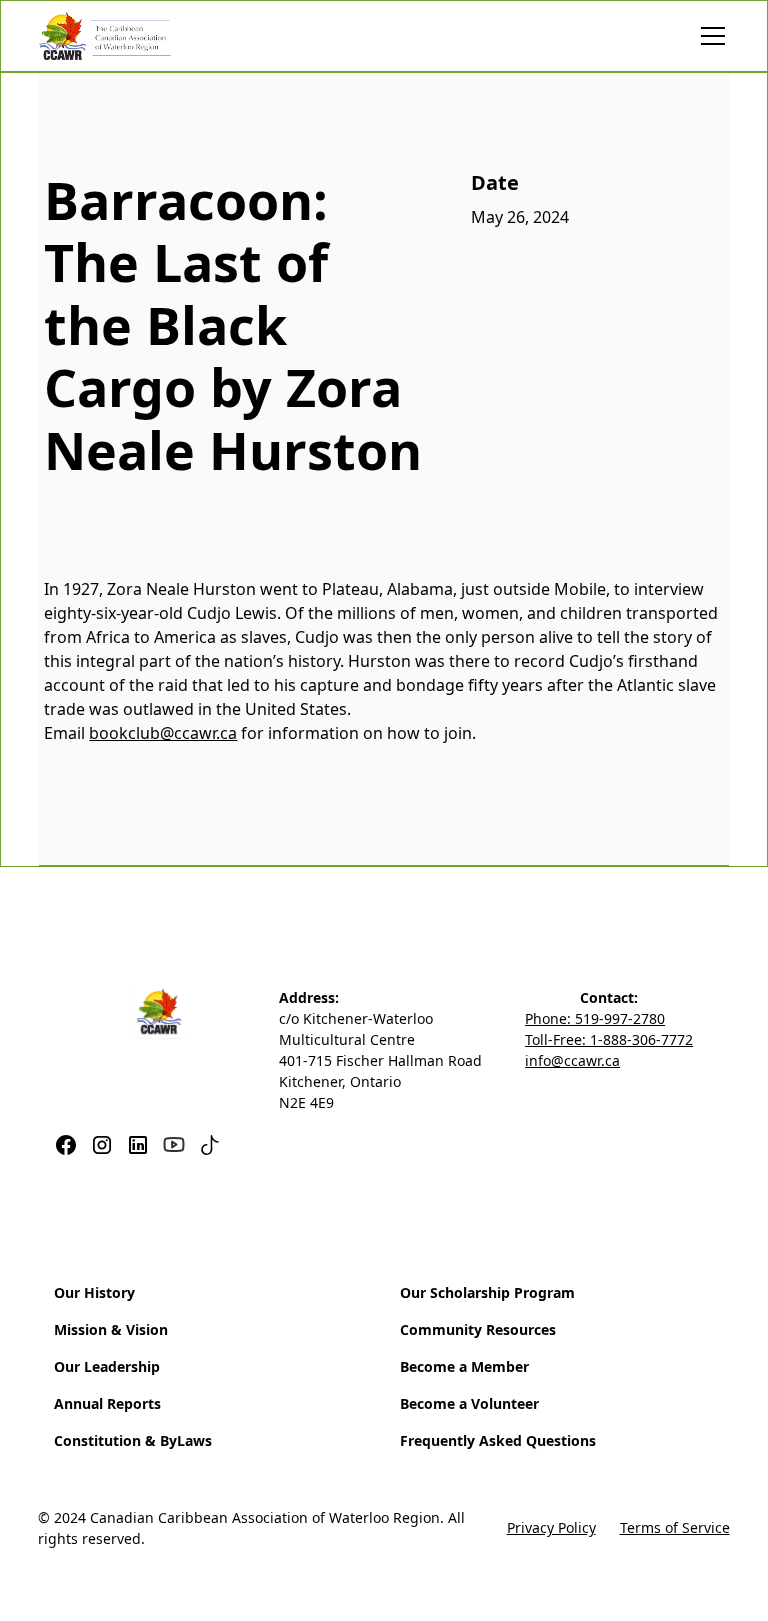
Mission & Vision (111, 1329)
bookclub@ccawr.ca (163, 733)
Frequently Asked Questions (498, 1440)
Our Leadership (107, 1366)
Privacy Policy (551, 1527)
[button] (709, 36)
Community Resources (478, 1329)
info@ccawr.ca (572, 1060)
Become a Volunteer (469, 1403)
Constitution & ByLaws (133, 1440)
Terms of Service (675, 1527)
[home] (105, 36)
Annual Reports (107, 1403)
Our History (94, 1292)
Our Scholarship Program (487, 1292)
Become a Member (464, 1366)
